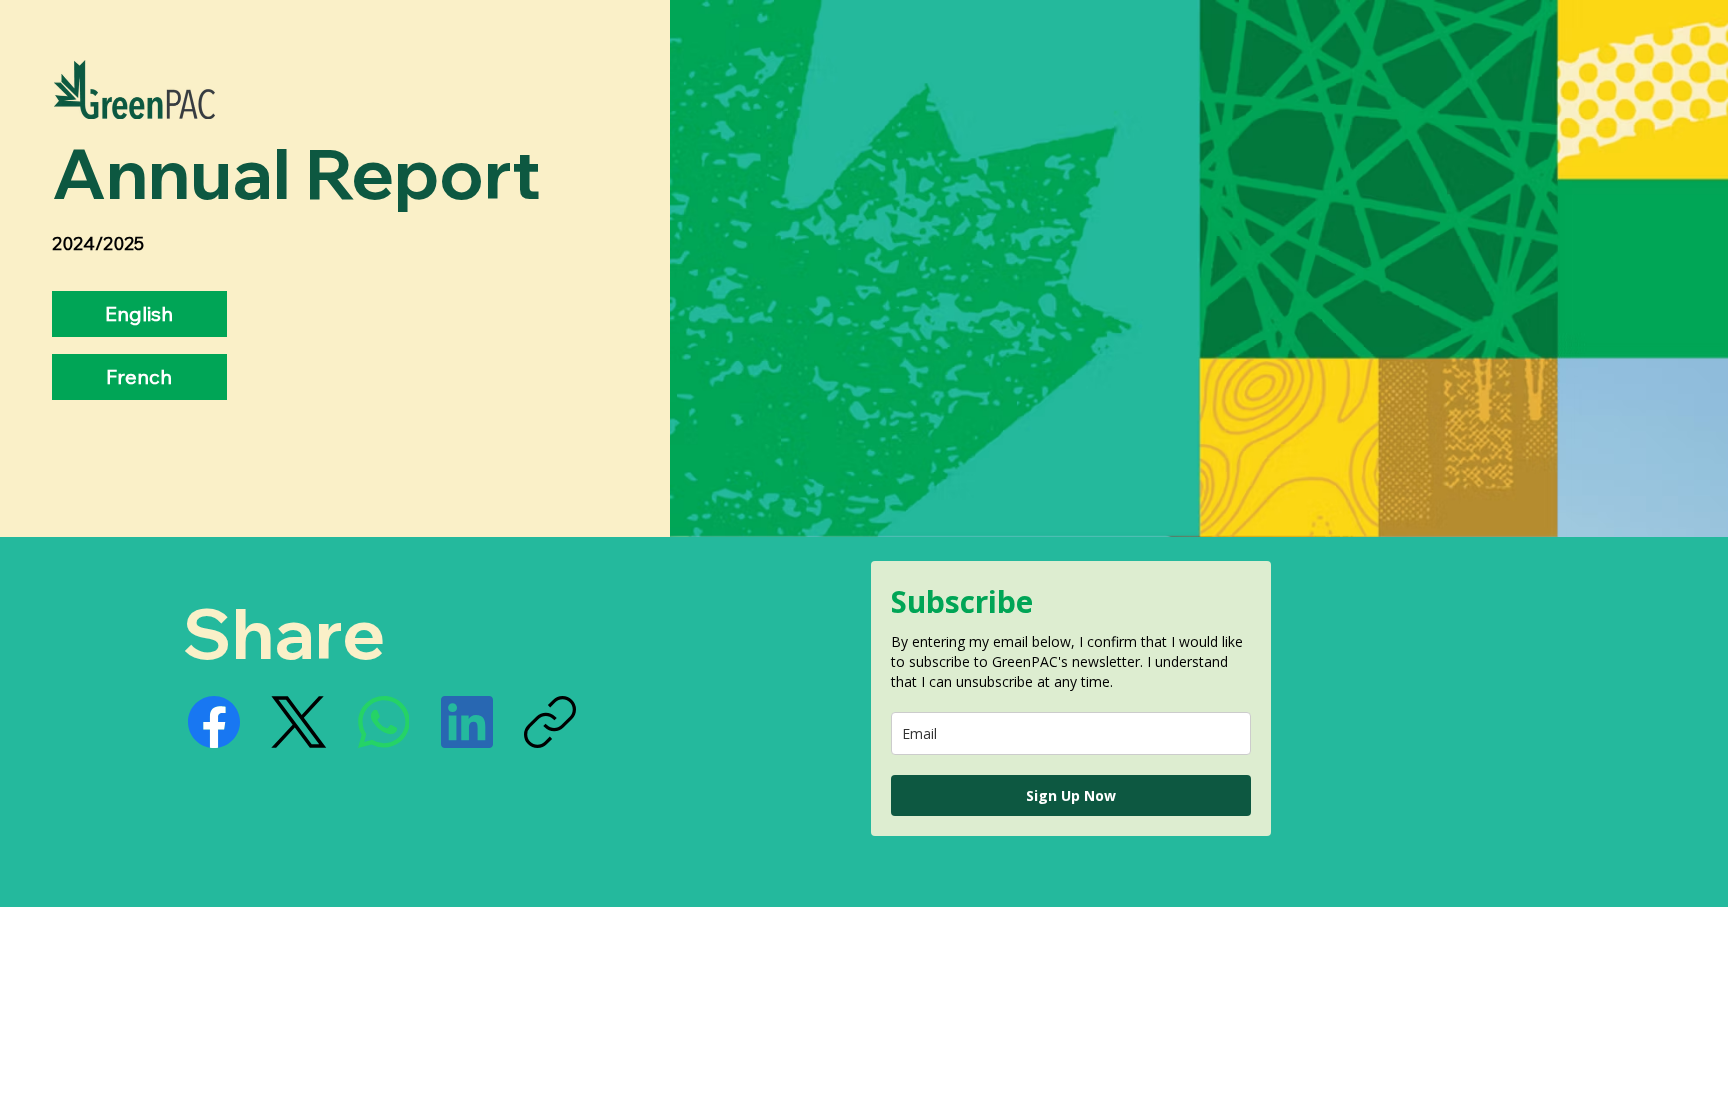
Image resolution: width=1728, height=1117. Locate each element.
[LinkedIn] (467, 722)
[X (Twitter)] (298, 722)
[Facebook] (214, 722)
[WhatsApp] (384, 722)
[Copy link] (550, 722)
